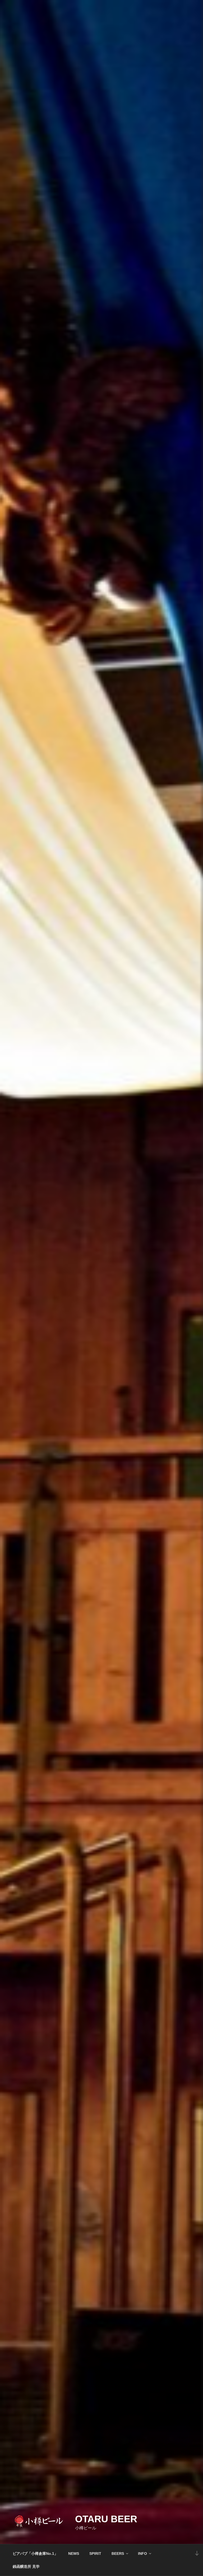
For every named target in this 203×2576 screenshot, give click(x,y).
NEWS (74, 2554)
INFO (142, 2554)
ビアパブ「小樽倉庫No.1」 (35, 2554)
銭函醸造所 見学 (26, 2566)
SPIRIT (95, 2554)
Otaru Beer (106, 2519)
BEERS (118, 2554)
